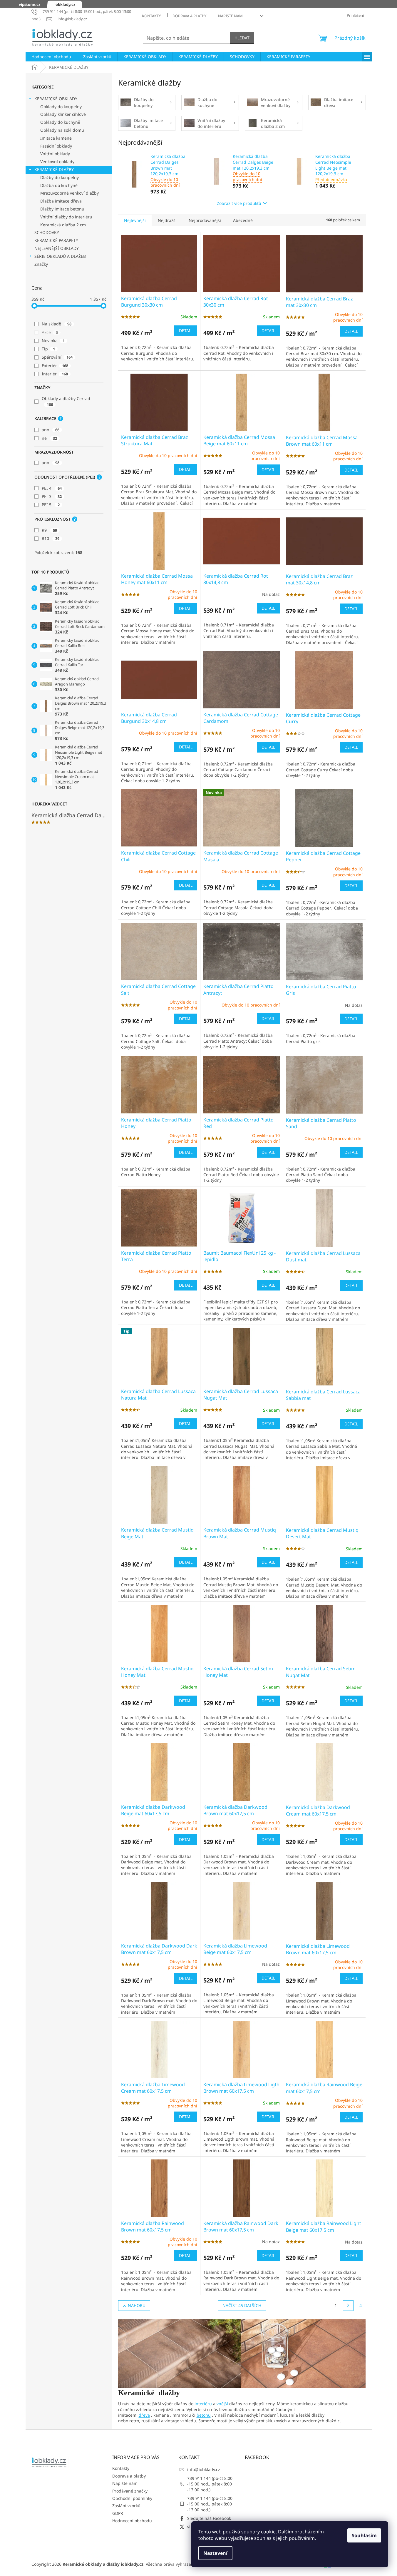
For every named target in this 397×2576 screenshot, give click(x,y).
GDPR (118, 2513)
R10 (51, 538)
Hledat (242, 38)
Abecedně (243, 220)
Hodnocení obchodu (132, 2521)
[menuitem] (51, 57)
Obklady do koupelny (61, 107)
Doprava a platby (189, 16)
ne (49, 438)
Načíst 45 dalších (242, 2305)
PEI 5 (51, 505)
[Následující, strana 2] (348, 2306)
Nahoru (137, 2305)
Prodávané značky (130, 2491)
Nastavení (215, 2553)
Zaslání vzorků (126, 2506)
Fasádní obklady (56, 146)
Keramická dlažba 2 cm (63, 225)
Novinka (53, 341)
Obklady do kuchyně (60, 122)
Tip (48, 349)
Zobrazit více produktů (239, 203)
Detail (186, 331)
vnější (223, 2404)
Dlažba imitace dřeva (61, 201)
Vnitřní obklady (55, 154)
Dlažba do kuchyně (59, 185)
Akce (50, 332)
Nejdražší (167, 220)
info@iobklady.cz (204, 2469)
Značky (41, 264)
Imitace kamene (56, 138)
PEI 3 (52, 496)
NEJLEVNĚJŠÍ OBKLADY (57, 248)
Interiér (55, 374)
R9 (49, 530)
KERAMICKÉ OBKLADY (56, 99)
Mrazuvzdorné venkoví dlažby (69, 193)
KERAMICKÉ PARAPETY (56, 240)
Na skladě (57, 324)
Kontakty (151, 16)
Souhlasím (364, 2535)
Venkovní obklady (57, 162)
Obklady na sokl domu (62, 130)
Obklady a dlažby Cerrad (67, 401)
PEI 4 (52, 488)
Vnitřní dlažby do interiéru (66, 217)
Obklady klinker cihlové (63, 114)
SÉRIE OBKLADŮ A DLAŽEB (60, 256)
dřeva (144, 2415)
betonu (204, 2415)
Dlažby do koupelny (60, 177)
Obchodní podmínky (132, 2498)
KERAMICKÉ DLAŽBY (54, 169)
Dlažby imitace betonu (62, 209)
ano (51, 430)
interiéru (203, 2404)
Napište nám (230, 16)
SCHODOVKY (47, 232)
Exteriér (55, 366)
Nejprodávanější (205, 220)
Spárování (57, 357)
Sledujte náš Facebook (209, 2518)
